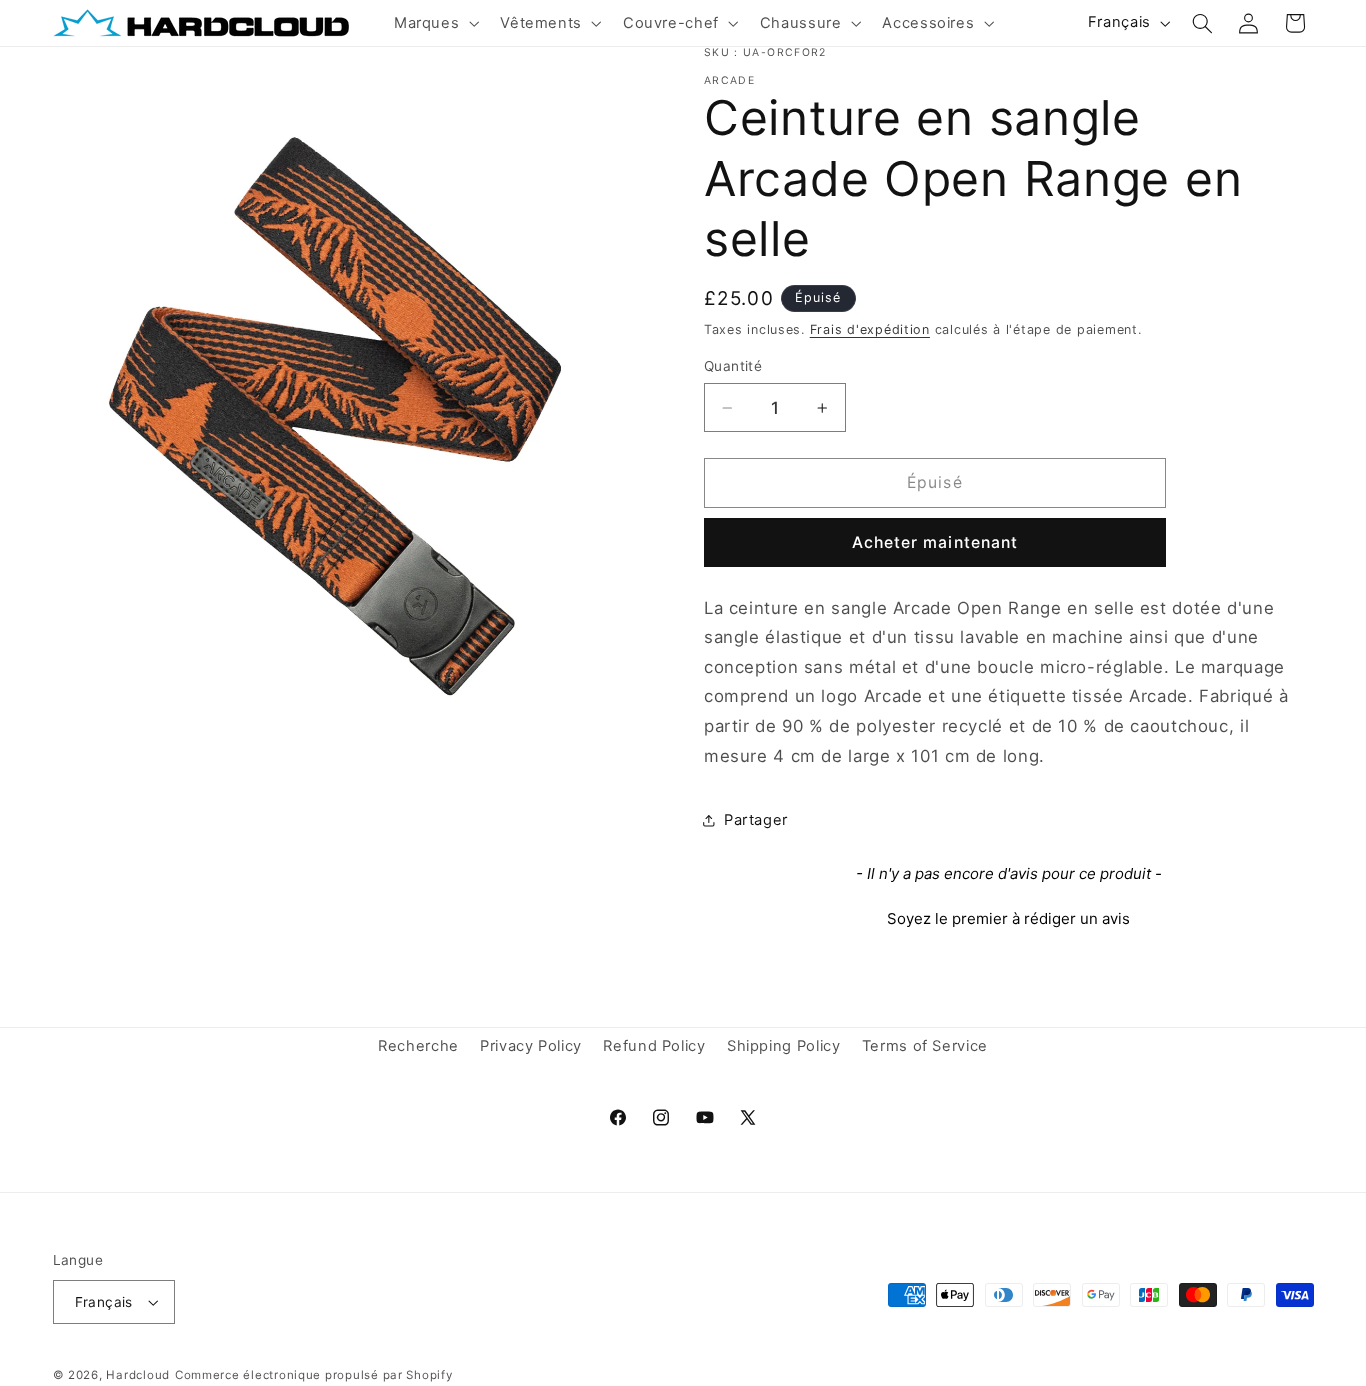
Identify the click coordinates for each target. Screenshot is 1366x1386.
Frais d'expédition (870, 329)
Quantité (733, 366)
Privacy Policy (531, 1046)
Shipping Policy (783, 1046)
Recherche (418, 1046)
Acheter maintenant (935, 542)
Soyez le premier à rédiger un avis (1008, 918)
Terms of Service (925, 1046)
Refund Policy (654, 1046)
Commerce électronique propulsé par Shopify (314, 1375)
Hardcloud (138, 1375)
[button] (434, 23)
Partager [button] (756, 820)
